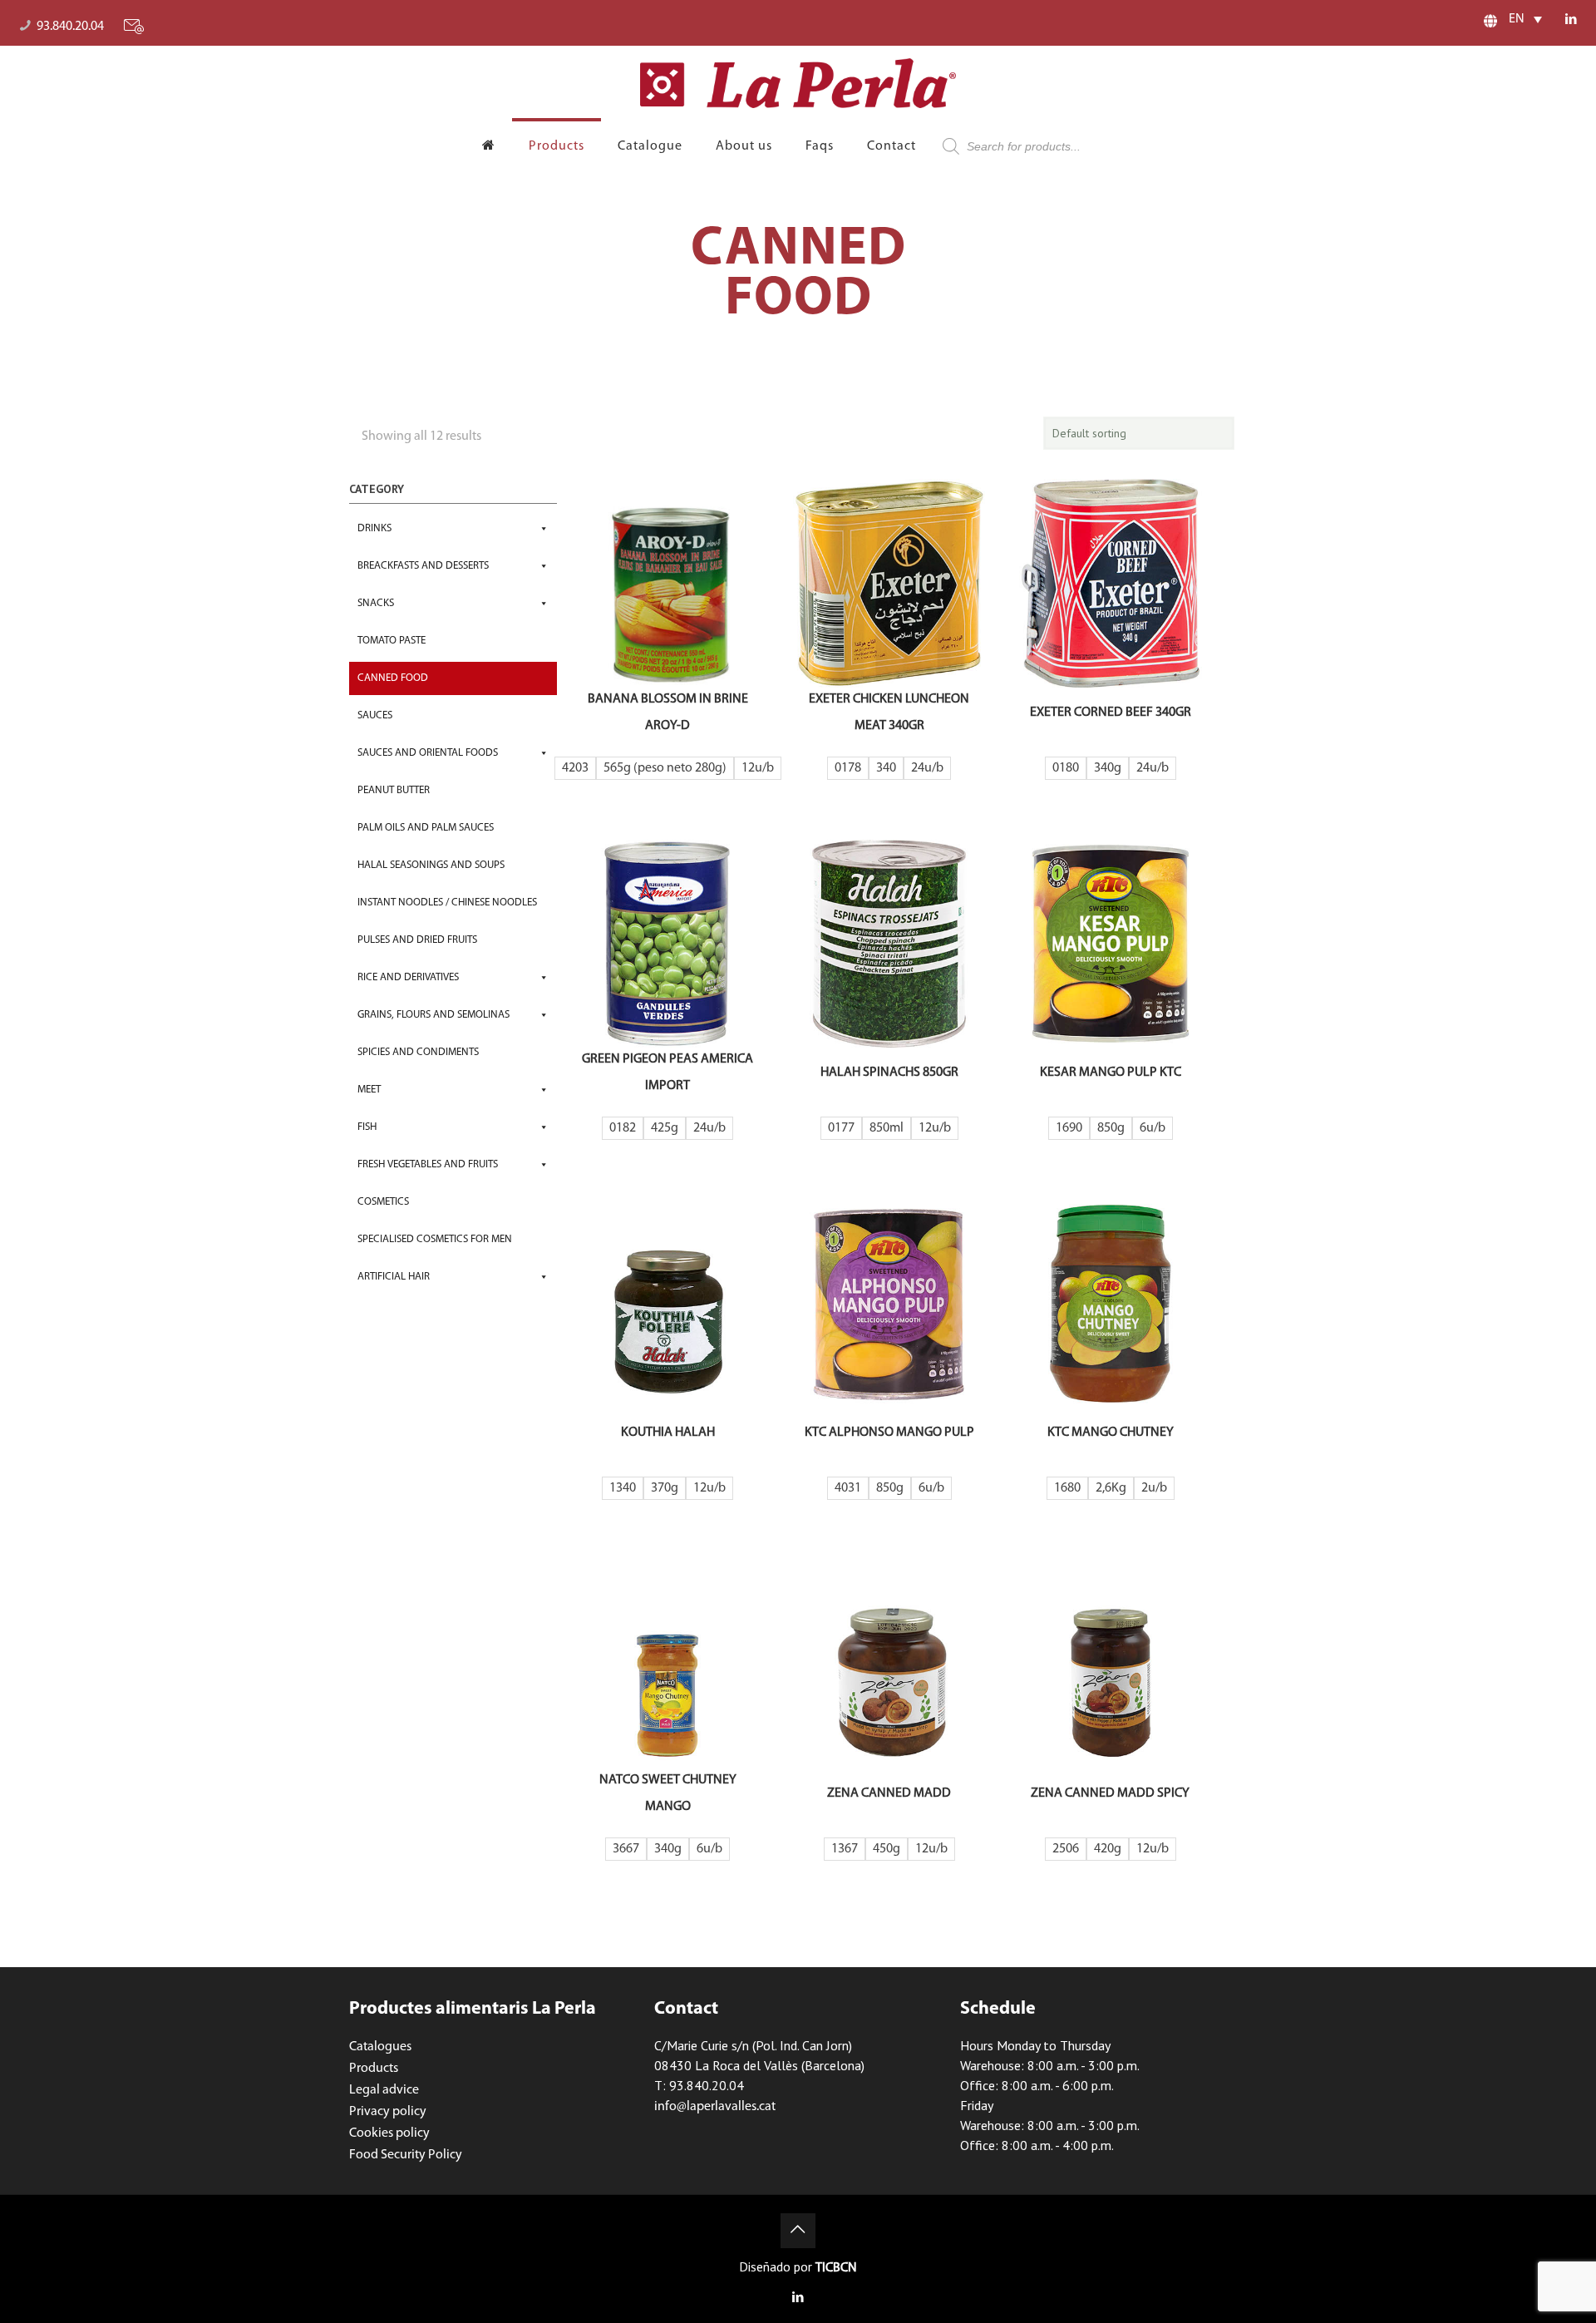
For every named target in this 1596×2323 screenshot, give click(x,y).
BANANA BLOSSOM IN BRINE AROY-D (668, 713)
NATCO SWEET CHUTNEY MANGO (668, 1793)
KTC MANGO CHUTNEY (1111, 1433)
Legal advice (384, 2090)
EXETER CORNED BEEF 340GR (1111, 713)
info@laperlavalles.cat (715, 2107)
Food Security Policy (406, 2155)
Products (374, 2069)
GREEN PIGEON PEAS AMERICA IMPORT (667, 1073)
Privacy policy (388, 2112)
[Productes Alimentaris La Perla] (798, 83)
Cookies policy (389, 2133)
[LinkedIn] (1571, 20)
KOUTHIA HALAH (668, 1433)
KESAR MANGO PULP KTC (1111, 1073)
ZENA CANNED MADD (889, 1793)
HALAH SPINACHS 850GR (889, 1073)
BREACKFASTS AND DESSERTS (423, 566)
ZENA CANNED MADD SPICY (1110, 1793)
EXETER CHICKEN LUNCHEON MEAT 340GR (889, 713)
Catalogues (380, 2047)
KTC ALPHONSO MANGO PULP (889, 1433)
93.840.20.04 (70, 27)
